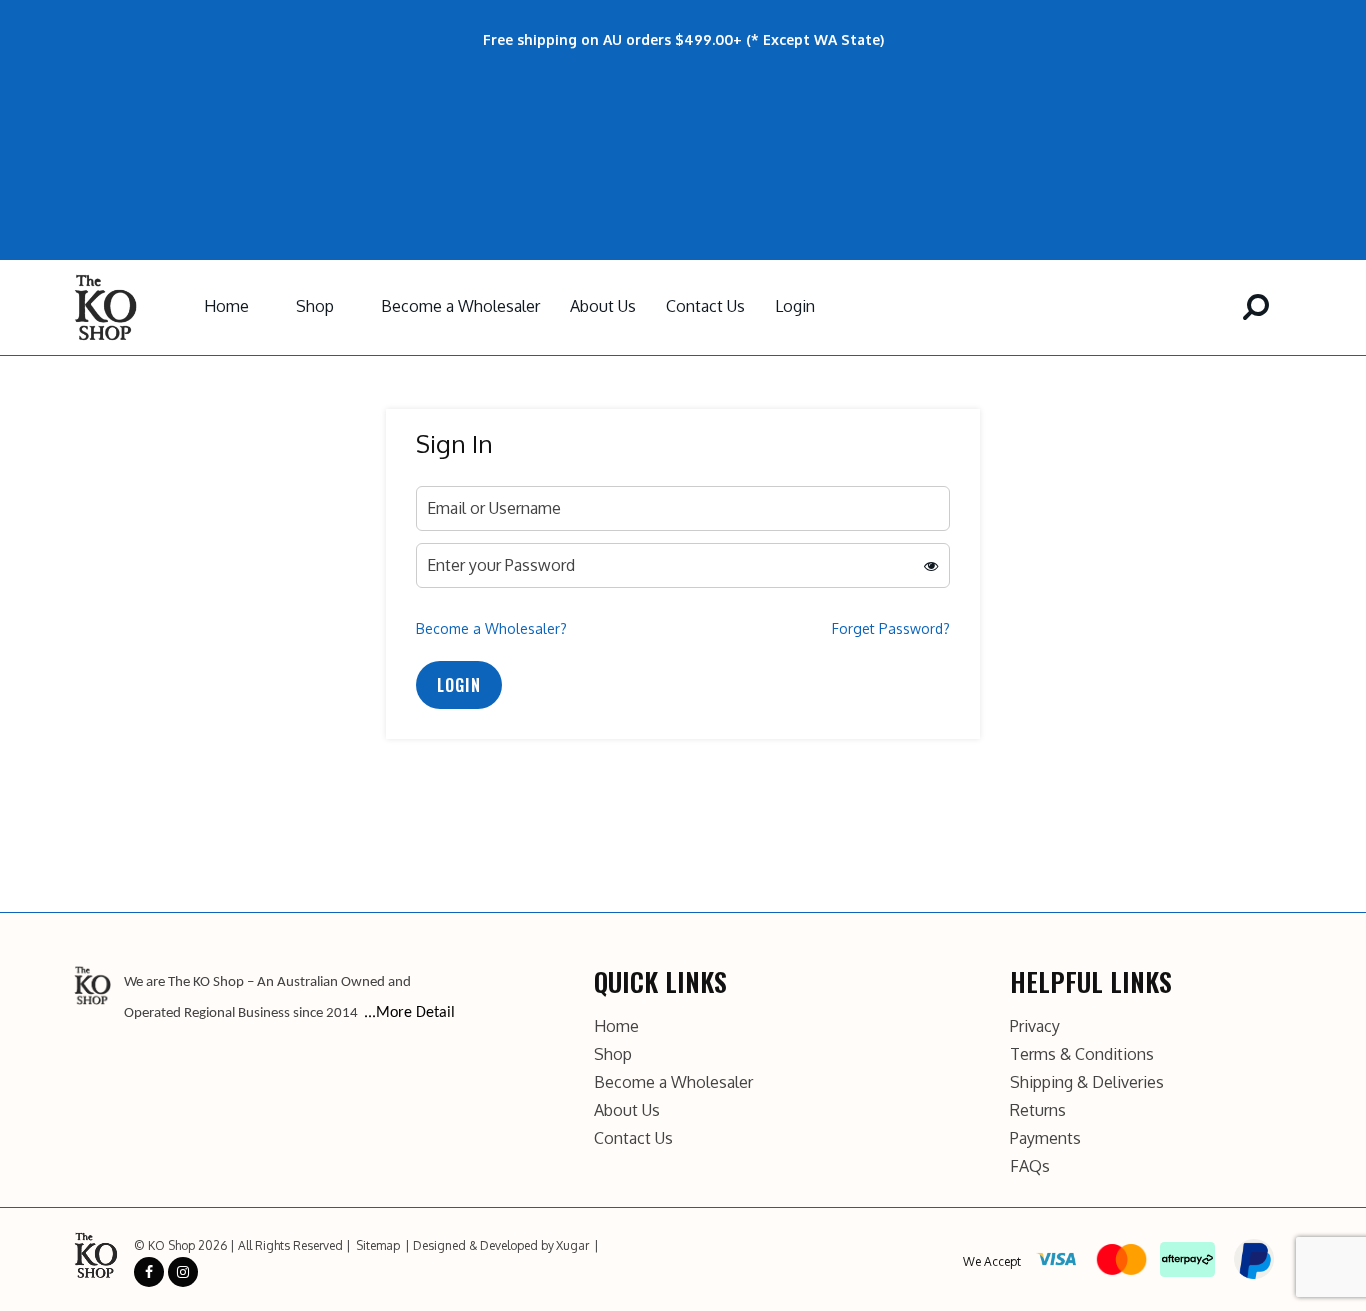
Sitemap (378, 1245)
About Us (603, 306)
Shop (315, 306)
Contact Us (705, 306)
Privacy (1035, 1026)
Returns (1038, 1110)
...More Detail (409, 1013)
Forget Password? (891, 628)
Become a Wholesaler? (491, 628)
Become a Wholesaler (460, 306)
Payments (1045, 1138)
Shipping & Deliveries (1087, 1082)
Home (226, 306)
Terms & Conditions (1082, 1054)
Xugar (572, 1245)
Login (795, 306)
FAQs (1030, 1166)
